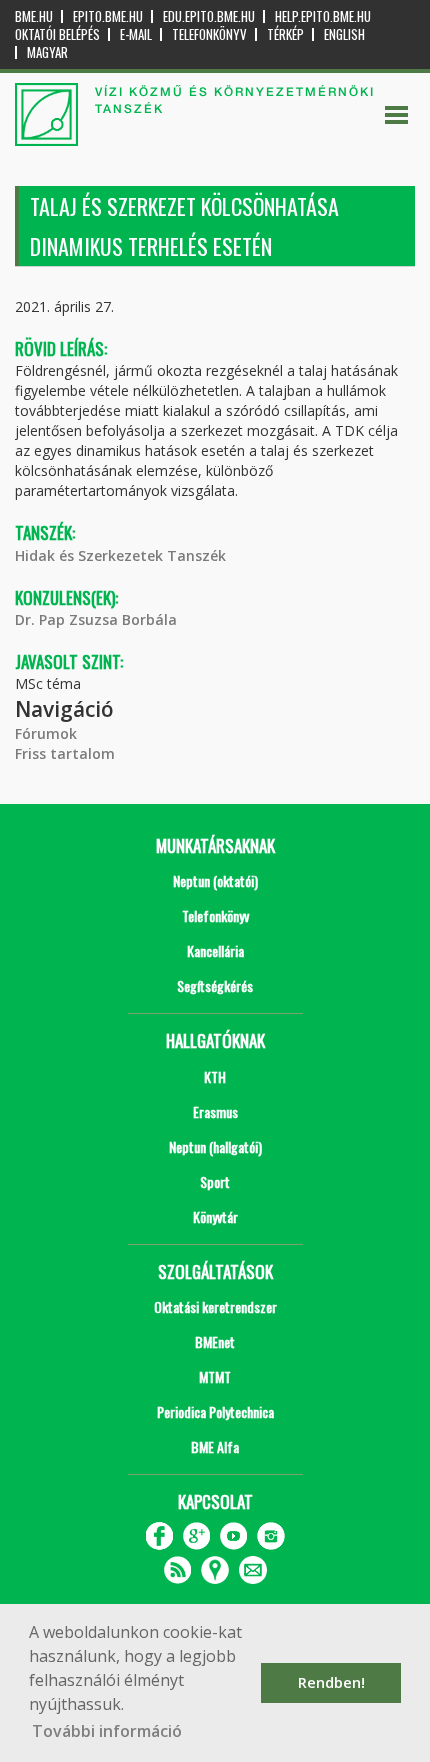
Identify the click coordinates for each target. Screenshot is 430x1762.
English (344, 34)
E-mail (136, 34)
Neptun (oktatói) (215, 880)
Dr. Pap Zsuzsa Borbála (96, 619)
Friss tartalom (65, 753)
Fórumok (46, 733)
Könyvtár (215, 1216)
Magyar (47, 52)
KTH (215, 1076)
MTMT (215, 1376)
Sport (215, 1181)
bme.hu (34, 16)
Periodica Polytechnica (215, 1411)
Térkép (285, 34)
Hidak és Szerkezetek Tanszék (120, 555)
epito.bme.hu (108, 16)
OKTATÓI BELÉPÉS (57, 34)
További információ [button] (107, 1731)
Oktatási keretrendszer (215, 1306)
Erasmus (215, 1111)
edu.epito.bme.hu (209, 16)
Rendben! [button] (331, 1682)
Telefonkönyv (209, 34)
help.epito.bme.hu (323, 16)
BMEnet (215, 1341)
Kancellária (215, 950)
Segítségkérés (215, 985)
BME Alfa (215, 1446)
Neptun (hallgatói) (215, 1146)
